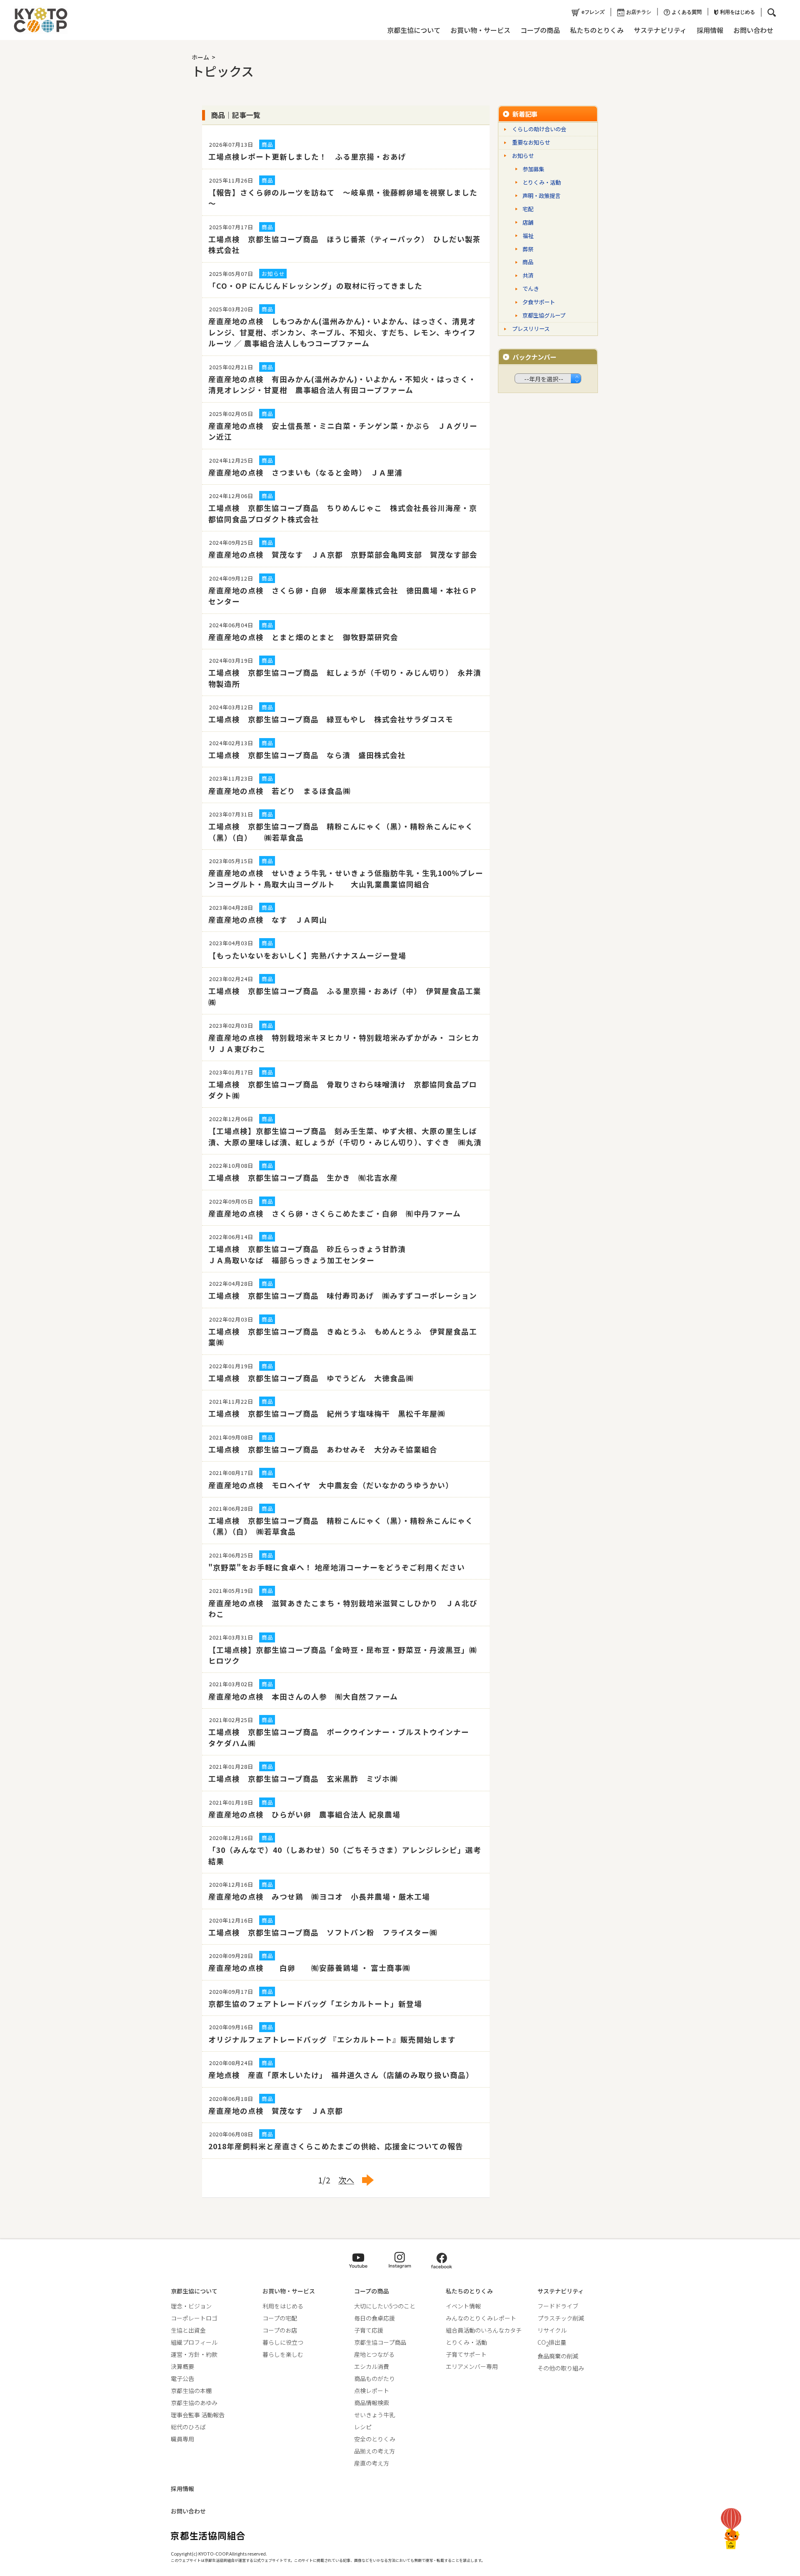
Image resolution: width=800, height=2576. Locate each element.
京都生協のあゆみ (194, 2403)
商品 (528, 262)
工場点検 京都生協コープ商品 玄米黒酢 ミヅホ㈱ (303, 1779)
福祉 (528, 236)
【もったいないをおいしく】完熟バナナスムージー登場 (307, 955)
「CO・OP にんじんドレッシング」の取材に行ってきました (315, 286)
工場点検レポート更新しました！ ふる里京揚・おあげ (307, 156)
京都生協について (414, 30)
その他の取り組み (561, 2368)
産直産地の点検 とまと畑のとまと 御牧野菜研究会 (303, 637)
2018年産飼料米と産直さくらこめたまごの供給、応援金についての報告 (336, 2146)
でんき (531, 289)
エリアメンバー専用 (472, 2366)
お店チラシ (639, 12)
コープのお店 (280, 2330)
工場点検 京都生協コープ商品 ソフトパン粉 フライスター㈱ (323, 1932)
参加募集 (533, 169)
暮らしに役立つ (283, 2342)
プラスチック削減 (561, 2318)
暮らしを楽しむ (283, 2354)
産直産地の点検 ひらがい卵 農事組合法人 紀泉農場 (304, 1814)
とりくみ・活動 (542, 182)
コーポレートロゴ (194, 2318)
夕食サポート (539, 302)
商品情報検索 (372, 2403)
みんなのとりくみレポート (481, 2318)
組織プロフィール (194, 2342)
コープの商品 (540, 30)
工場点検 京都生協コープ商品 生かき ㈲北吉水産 (303, 1178)
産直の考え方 (372, 2463)
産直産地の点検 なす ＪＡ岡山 (268, 920)
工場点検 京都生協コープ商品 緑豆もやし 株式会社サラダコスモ (331, 719)
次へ (346, 2180)
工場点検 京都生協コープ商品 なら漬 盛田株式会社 (307, 755)
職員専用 (182, 2439)
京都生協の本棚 (191, 2391)
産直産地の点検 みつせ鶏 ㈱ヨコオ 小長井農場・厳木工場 (319, 1896)
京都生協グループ (544, 315)
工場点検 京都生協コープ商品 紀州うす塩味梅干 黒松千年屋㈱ (327, 1413)
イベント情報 (463, 2306)
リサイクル (552, 2330)
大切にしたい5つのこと (385, 2306)
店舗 (528, 222)
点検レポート (372, 2391)
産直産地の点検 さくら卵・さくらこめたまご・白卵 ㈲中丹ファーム (335, 1213)
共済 (528, 275)
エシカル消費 (372, 2366)
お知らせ (523, 156)
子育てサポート (466, 2354)
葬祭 (528, 249)
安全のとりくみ (375, 2439)
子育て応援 (369, 2330)
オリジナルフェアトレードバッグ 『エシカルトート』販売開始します (332, 2039)
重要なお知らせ (531, 142)
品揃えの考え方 (375, 2451)
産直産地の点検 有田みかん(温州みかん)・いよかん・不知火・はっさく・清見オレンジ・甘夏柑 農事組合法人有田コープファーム (342, 384)
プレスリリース (531, 329)
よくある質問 (687, 12)
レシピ (363, 2427)
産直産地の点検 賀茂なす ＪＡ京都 (276, 2111)
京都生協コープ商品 (380, 2342)
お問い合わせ (753, 30)
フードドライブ (558, 2306)
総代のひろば (188, 2427)
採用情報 (710, 30)
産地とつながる (374, 2354)
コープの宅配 (280, 2318)
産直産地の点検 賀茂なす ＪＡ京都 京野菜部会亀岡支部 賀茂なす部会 (343, 555)
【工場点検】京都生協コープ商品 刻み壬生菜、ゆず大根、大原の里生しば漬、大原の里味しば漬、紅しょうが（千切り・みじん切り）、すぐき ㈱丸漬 (345, 1136)
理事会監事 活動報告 (198, 2415)
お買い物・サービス (480, 30)
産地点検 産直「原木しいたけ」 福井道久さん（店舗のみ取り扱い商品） (341, 2075)
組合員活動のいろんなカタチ (484, 2330)
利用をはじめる (737, 12)
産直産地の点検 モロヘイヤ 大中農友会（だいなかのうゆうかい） (331, 1485)
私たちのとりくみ (597, 30)
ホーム (200, 57)
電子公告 (182, 2378)
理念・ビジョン (191, 2306)
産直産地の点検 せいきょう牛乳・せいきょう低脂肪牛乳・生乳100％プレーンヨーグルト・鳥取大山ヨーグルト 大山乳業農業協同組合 (346, 878)
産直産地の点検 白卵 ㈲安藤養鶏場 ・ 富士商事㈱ (309, 1968)
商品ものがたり (375, 2378)
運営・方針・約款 (194, 2354)
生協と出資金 (188, 2330)
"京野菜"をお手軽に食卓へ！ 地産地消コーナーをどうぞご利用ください (337, 1567)
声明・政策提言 (541, 196)
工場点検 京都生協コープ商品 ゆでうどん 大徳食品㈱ (311, 1378)
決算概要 (182, 2366)
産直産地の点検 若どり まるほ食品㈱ (280, 791)
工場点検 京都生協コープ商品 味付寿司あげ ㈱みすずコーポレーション (343, 1296)
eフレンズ (593, 12)
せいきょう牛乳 (375, 2415)
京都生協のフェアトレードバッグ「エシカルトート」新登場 (315, 2004)
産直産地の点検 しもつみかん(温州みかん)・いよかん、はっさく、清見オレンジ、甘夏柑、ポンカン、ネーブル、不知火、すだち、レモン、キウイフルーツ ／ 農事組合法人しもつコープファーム (342, 332)
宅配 (528, 209)
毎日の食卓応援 (375, 2318)
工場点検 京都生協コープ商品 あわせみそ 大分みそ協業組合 (323, 1449)
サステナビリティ (660, 30)
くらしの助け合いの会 (539, 129)
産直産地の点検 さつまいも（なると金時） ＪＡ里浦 (305, 472)
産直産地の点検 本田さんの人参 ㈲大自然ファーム (303, 1696)
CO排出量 (552, 2342)
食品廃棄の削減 (558, 2356)
